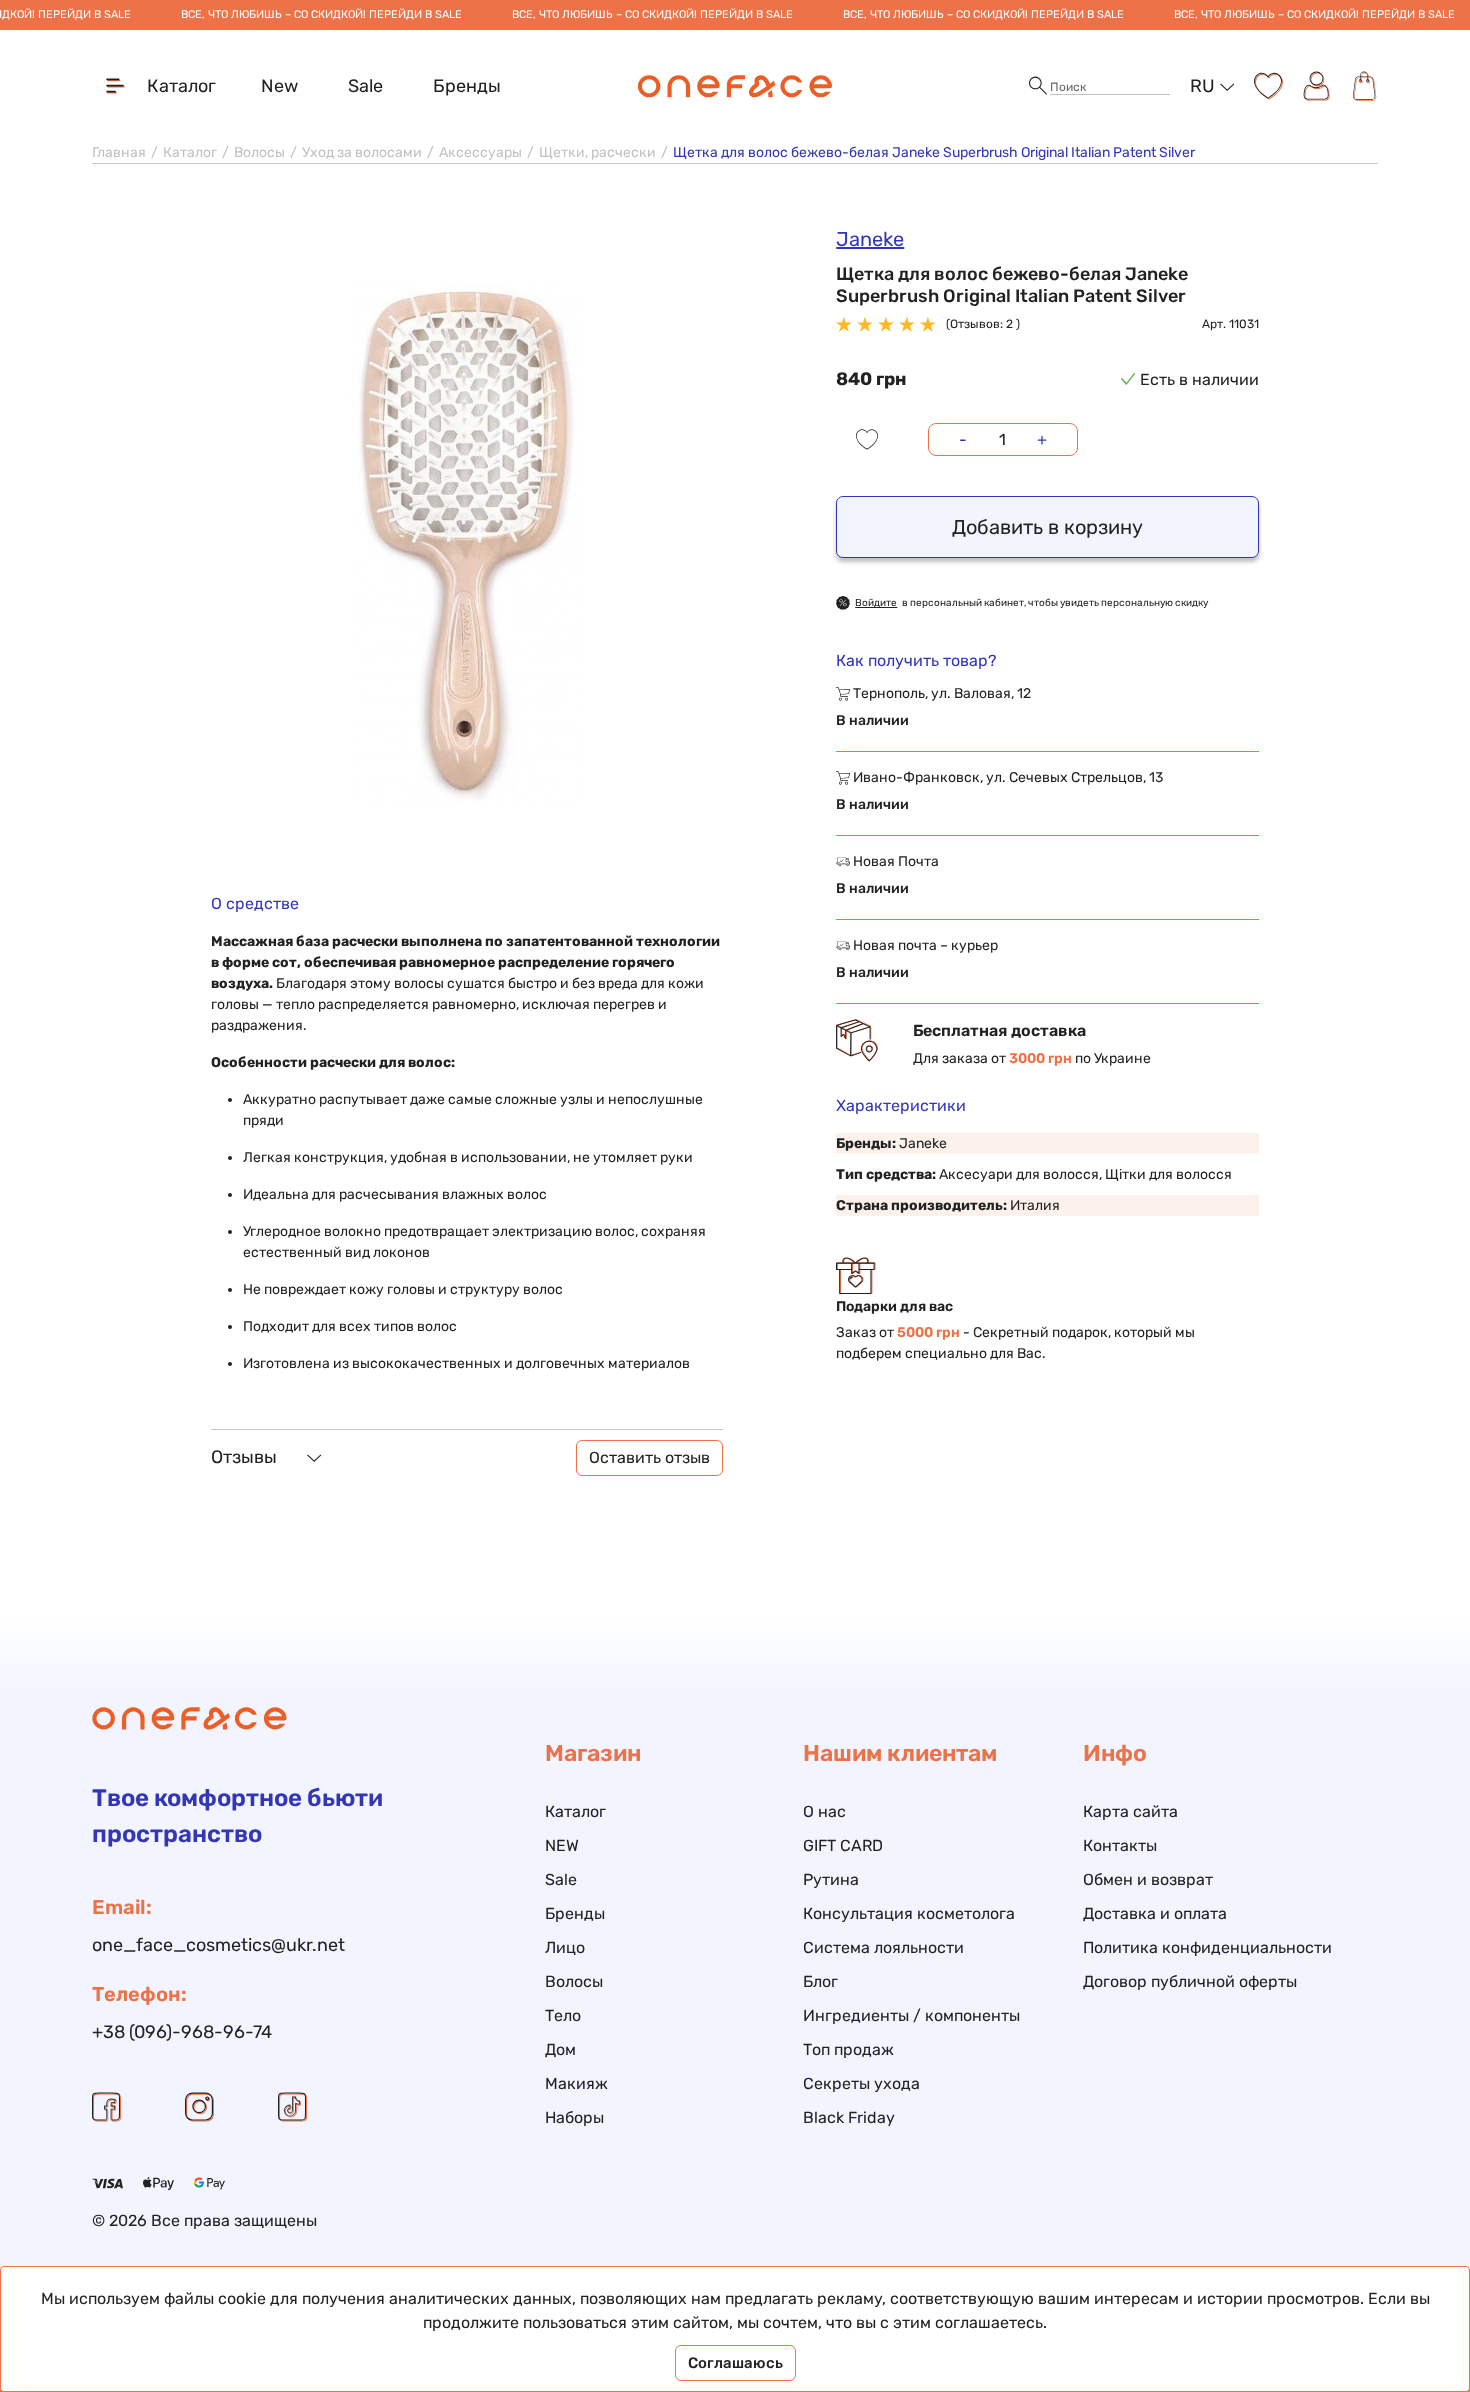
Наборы (574, 2117)
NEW (562, 1845)
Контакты (1120, 1845)
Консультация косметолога (909, 1913)
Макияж (576, 2083)
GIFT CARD (843, 1845)
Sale (365, 86)
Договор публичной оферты (1190, 1981)
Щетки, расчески (597, 152)
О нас (824, 1811)
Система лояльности (883, 1947)
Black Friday (849, 2117)
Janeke (870, 239)
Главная (119, 152)
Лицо (565, 1947)
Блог (820, 1981)
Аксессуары (480, 152)
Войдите (876, 603)
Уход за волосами (362, 152)
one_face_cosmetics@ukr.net (218, 1945)
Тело (563, 2015)
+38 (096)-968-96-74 (182, 2032)
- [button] (963, 439)
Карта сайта (1130, 1811)
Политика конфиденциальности (1207, 1947)
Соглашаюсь (735, 2363)
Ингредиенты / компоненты (911, 2015)
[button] (1038, 86)
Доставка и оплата (1155, 1913)
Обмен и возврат (1148, 1879)
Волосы (259, 152)
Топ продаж (848, 2049)
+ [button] (1042, 439)
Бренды (467, 86)
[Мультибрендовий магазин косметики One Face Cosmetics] (735, 86)
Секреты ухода (861, 2083)
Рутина (831, 1879)
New (279, 86)
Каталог (190, 152)
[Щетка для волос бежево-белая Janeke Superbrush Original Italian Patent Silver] (467, 545)
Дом (560, 2049)
